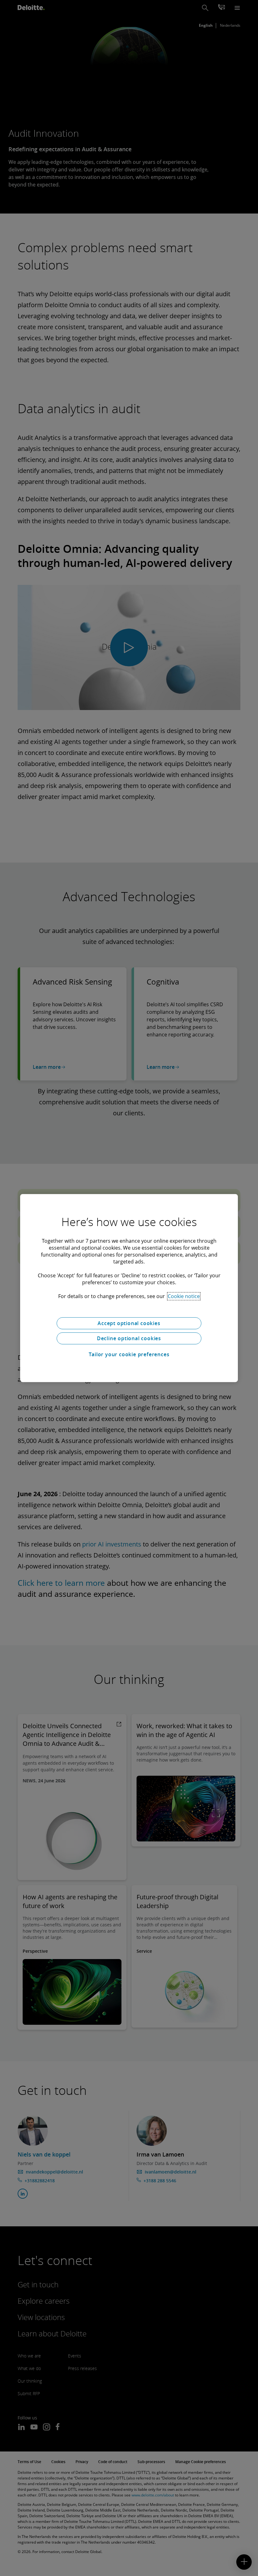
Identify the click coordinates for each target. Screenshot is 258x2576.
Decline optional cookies (129, 1338)
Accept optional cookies (129, 1323)
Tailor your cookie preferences (129, 1354)
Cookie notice (184, 1296)
